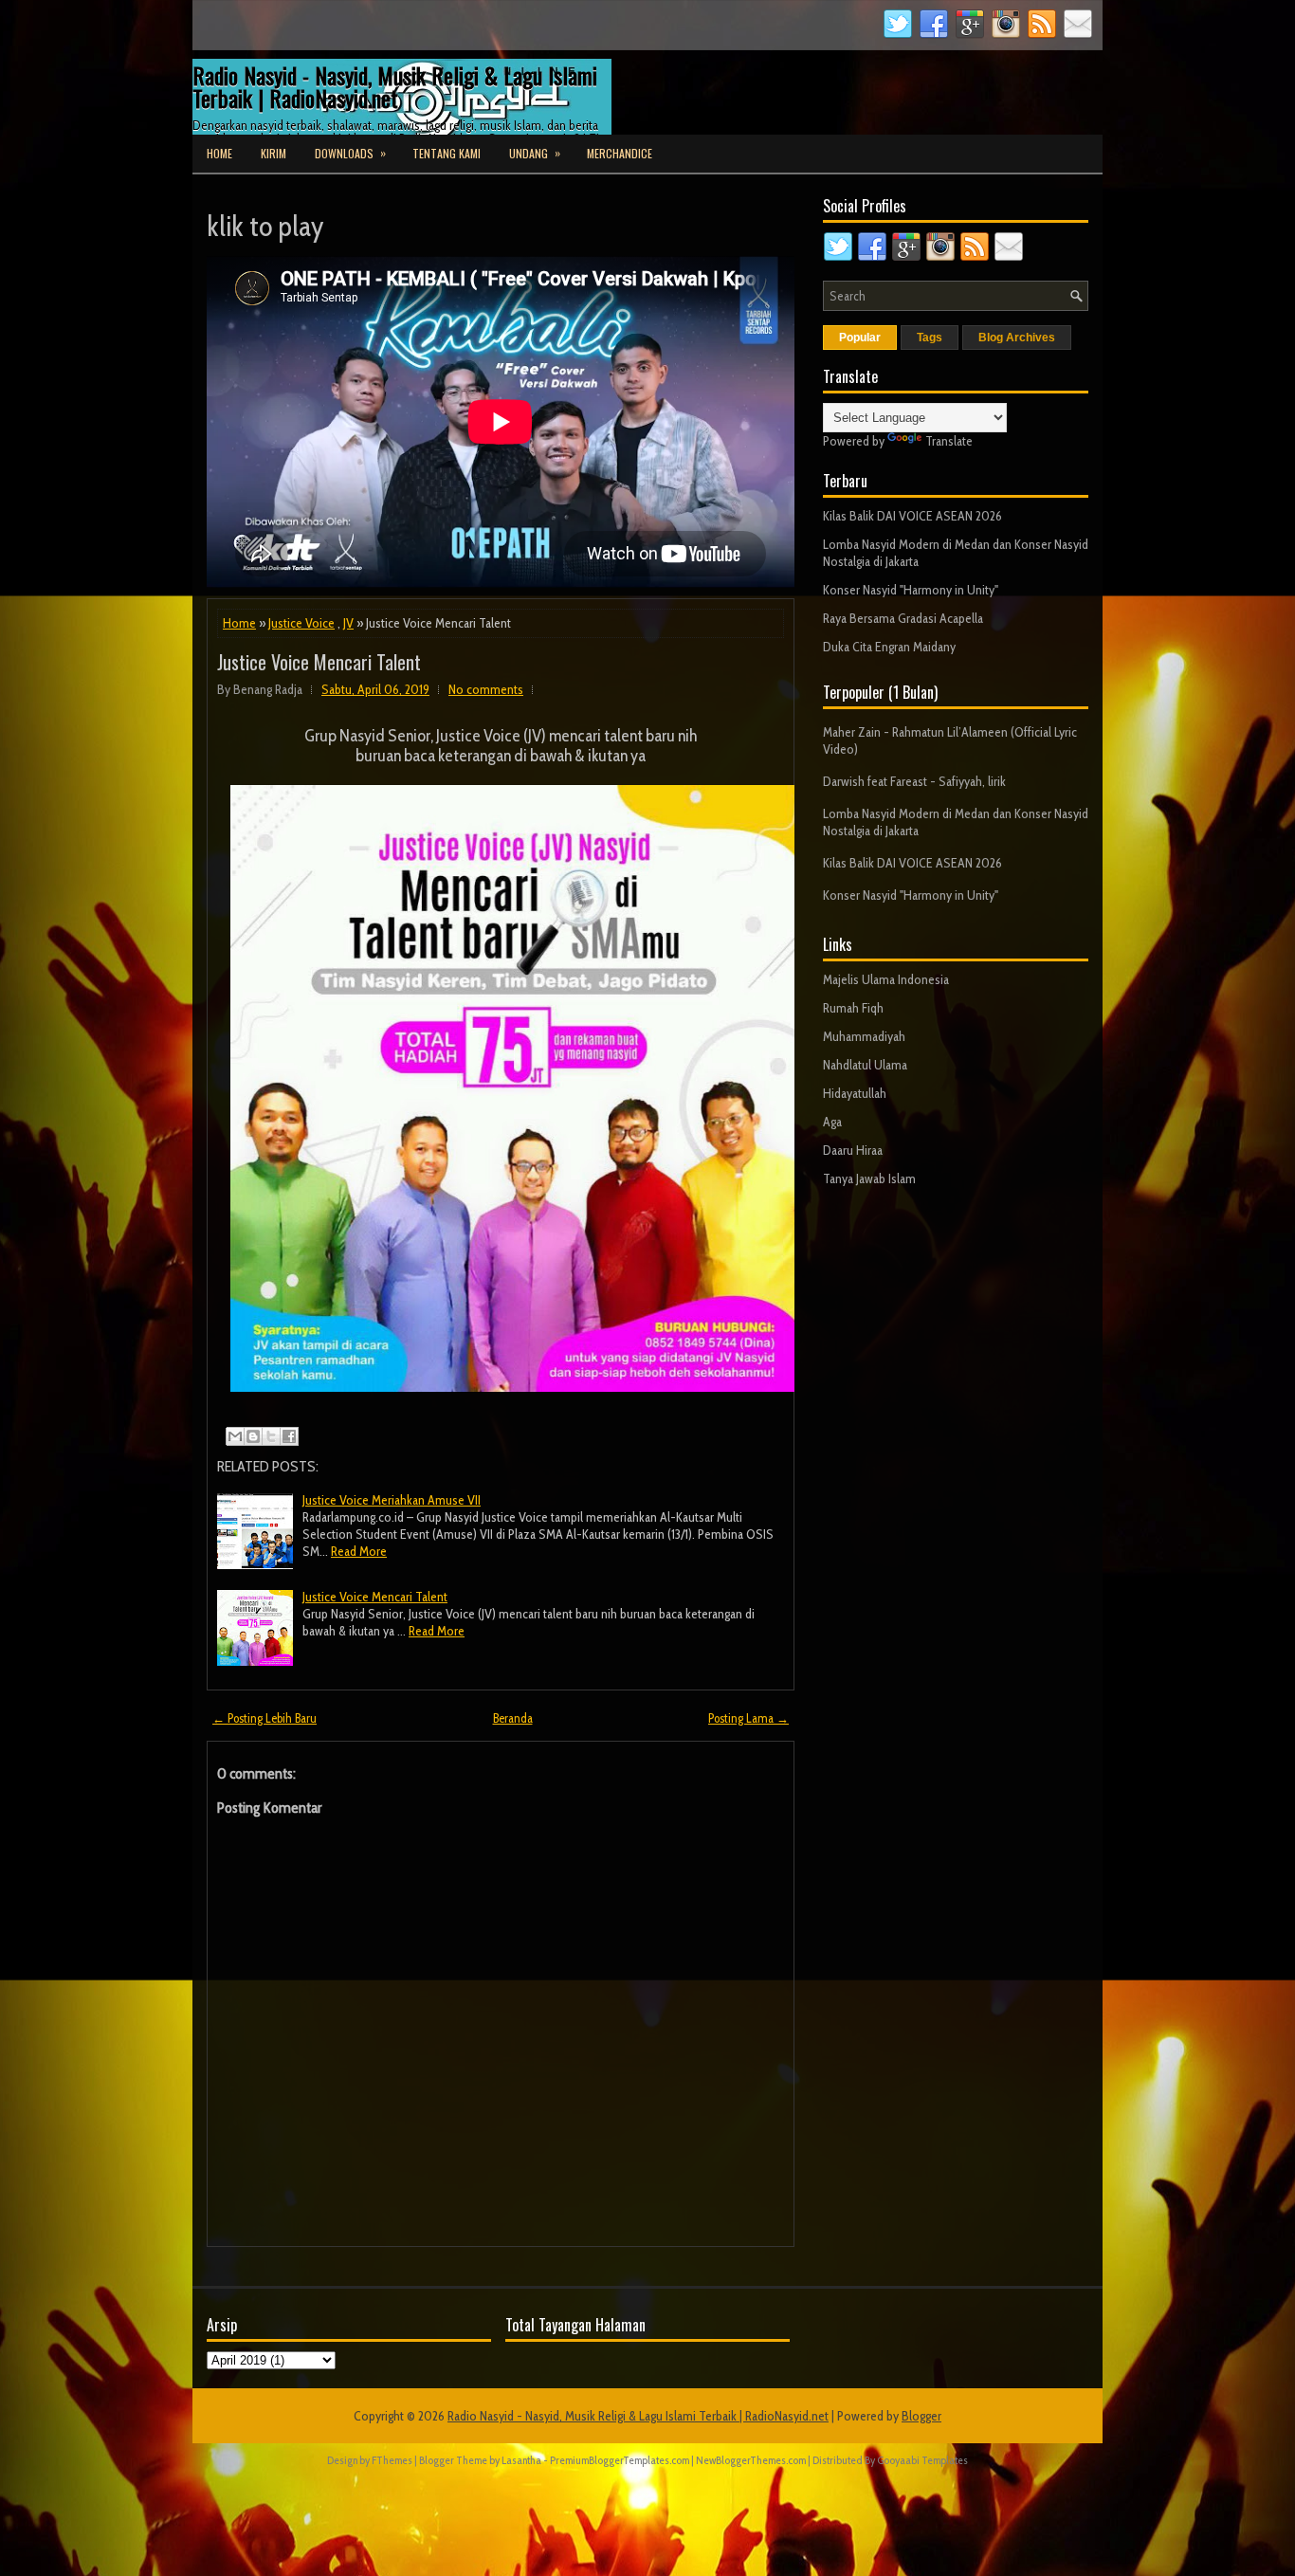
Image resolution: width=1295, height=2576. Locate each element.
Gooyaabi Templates (922, 2460)
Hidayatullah (855, 1093)
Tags (930, 338)
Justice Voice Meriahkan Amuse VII (392, 1500)
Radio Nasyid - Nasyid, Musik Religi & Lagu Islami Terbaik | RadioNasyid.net (395, 86)
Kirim (274, 153)
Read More (359, 1551)
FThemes (392, 2460)
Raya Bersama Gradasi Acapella (903, 618)
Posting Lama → (748, 1718)
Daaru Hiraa (853, 1150)
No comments (486, 689)
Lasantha (521, 2460)
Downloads (350, 153)
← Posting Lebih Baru (264, 1718)
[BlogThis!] (253, 1436)
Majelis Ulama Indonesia (886, 979)
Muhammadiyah (864, 1036)
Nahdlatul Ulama (865, 1065)
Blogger (921, 2416)
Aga (832, 1122)
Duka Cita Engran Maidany (889, 647)
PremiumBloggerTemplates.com (620, 2460)
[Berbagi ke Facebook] (289, 1436)
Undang (535, 153)
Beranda (513, 1718)
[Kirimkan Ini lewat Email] (235, 1436)
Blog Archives (1017, 338)
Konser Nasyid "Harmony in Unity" (911, 590)
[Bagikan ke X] (271, 1436)
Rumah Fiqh (853, 1008)
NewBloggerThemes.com (751, 2460)
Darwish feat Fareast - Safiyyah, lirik (914, 781)
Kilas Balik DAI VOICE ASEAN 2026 (912, 516)
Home (219, 153)
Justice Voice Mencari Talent (319, 662)
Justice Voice (301, 623)
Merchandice (620, 153)
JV (348, 623)
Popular (860, 338)
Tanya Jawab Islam (869, 1178)
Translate (949, 441)
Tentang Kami (447, 153)
